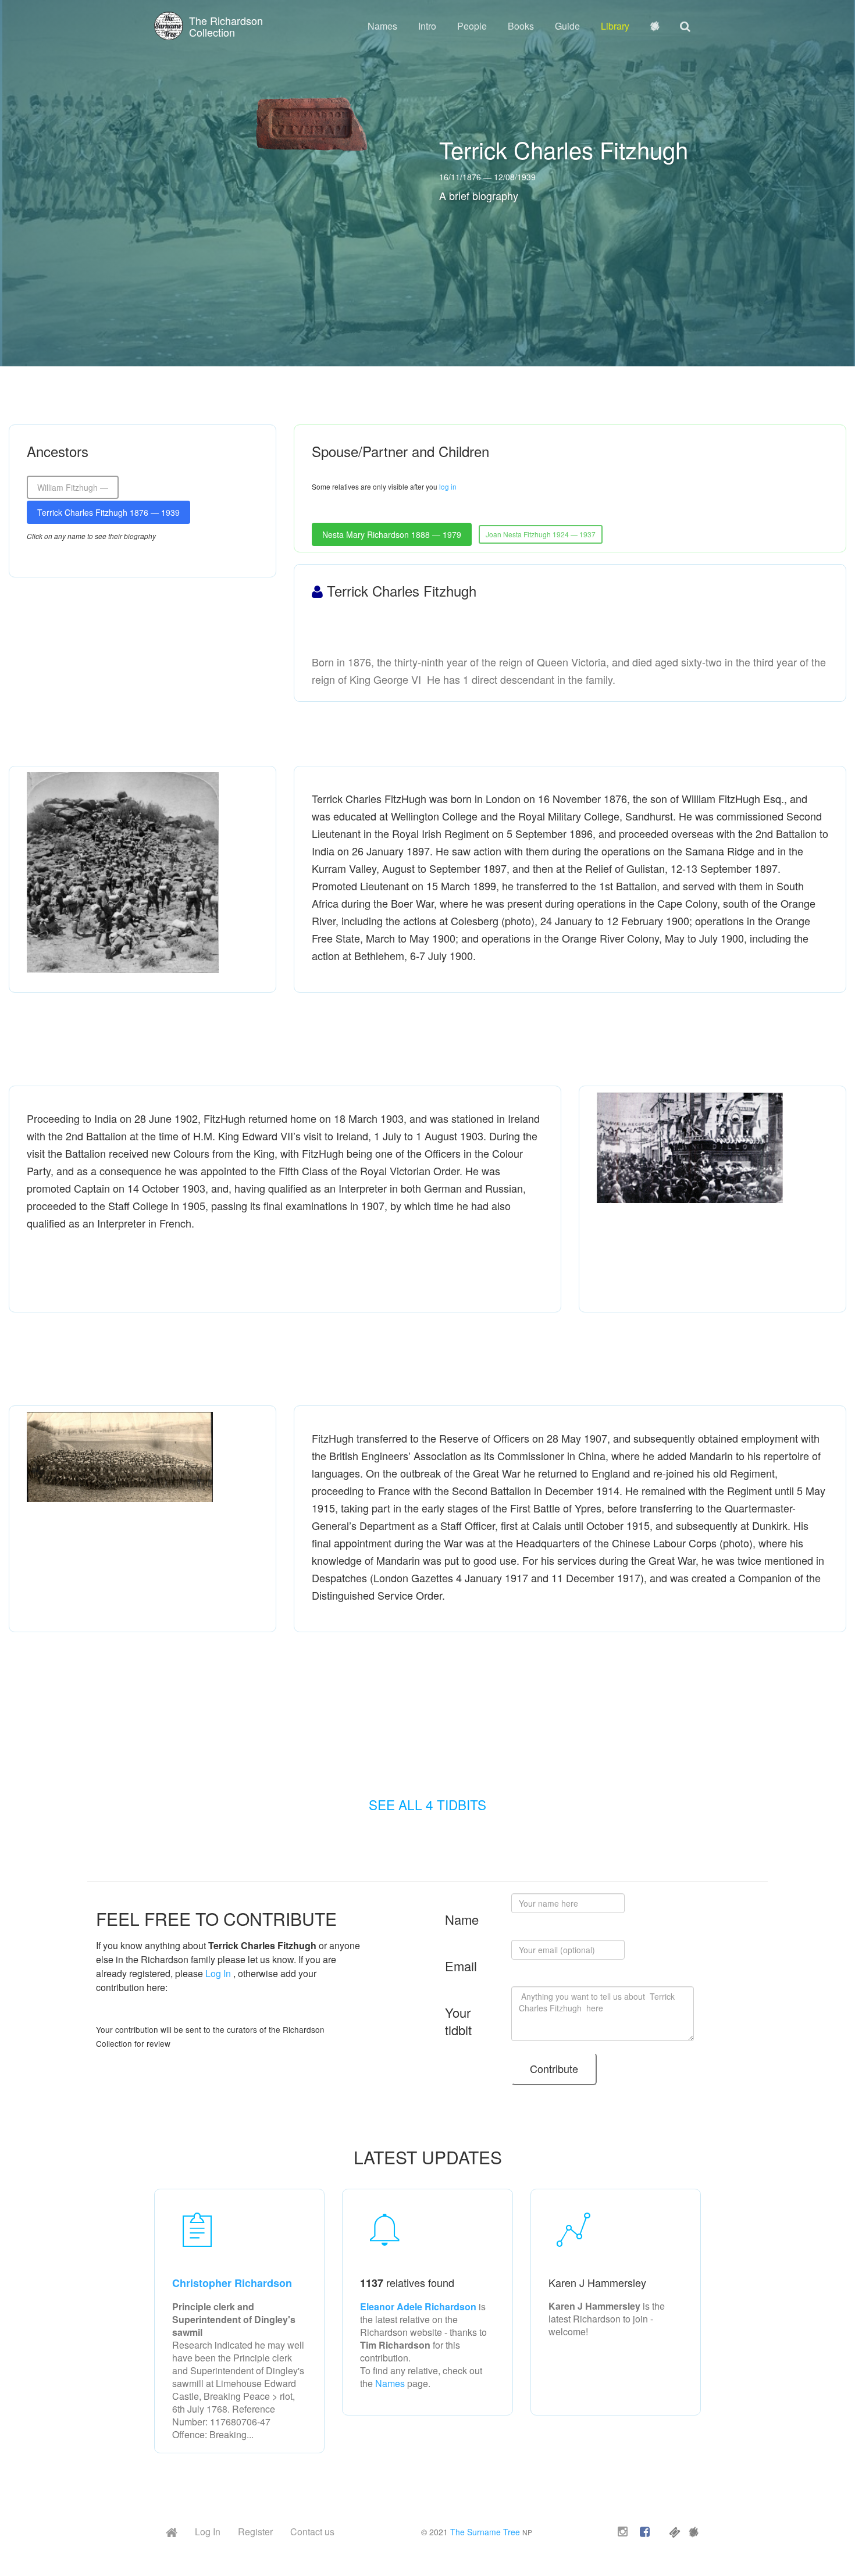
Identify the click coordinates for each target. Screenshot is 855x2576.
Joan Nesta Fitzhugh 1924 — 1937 (541, 534)
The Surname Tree (485, 2532)
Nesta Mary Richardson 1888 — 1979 (392, 534)
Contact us (312, 2532)
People (472, 26)
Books (521, 26)
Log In (218, 1973)
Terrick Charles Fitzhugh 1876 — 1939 (108, 512)
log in (448, 486)
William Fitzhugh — (73, 487)
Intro (427, 26)
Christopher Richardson (232, 2283)
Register (255, 2532)
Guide (567, 26)
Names (382, 26)
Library (615, 26)
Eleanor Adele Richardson (419, 2306)
